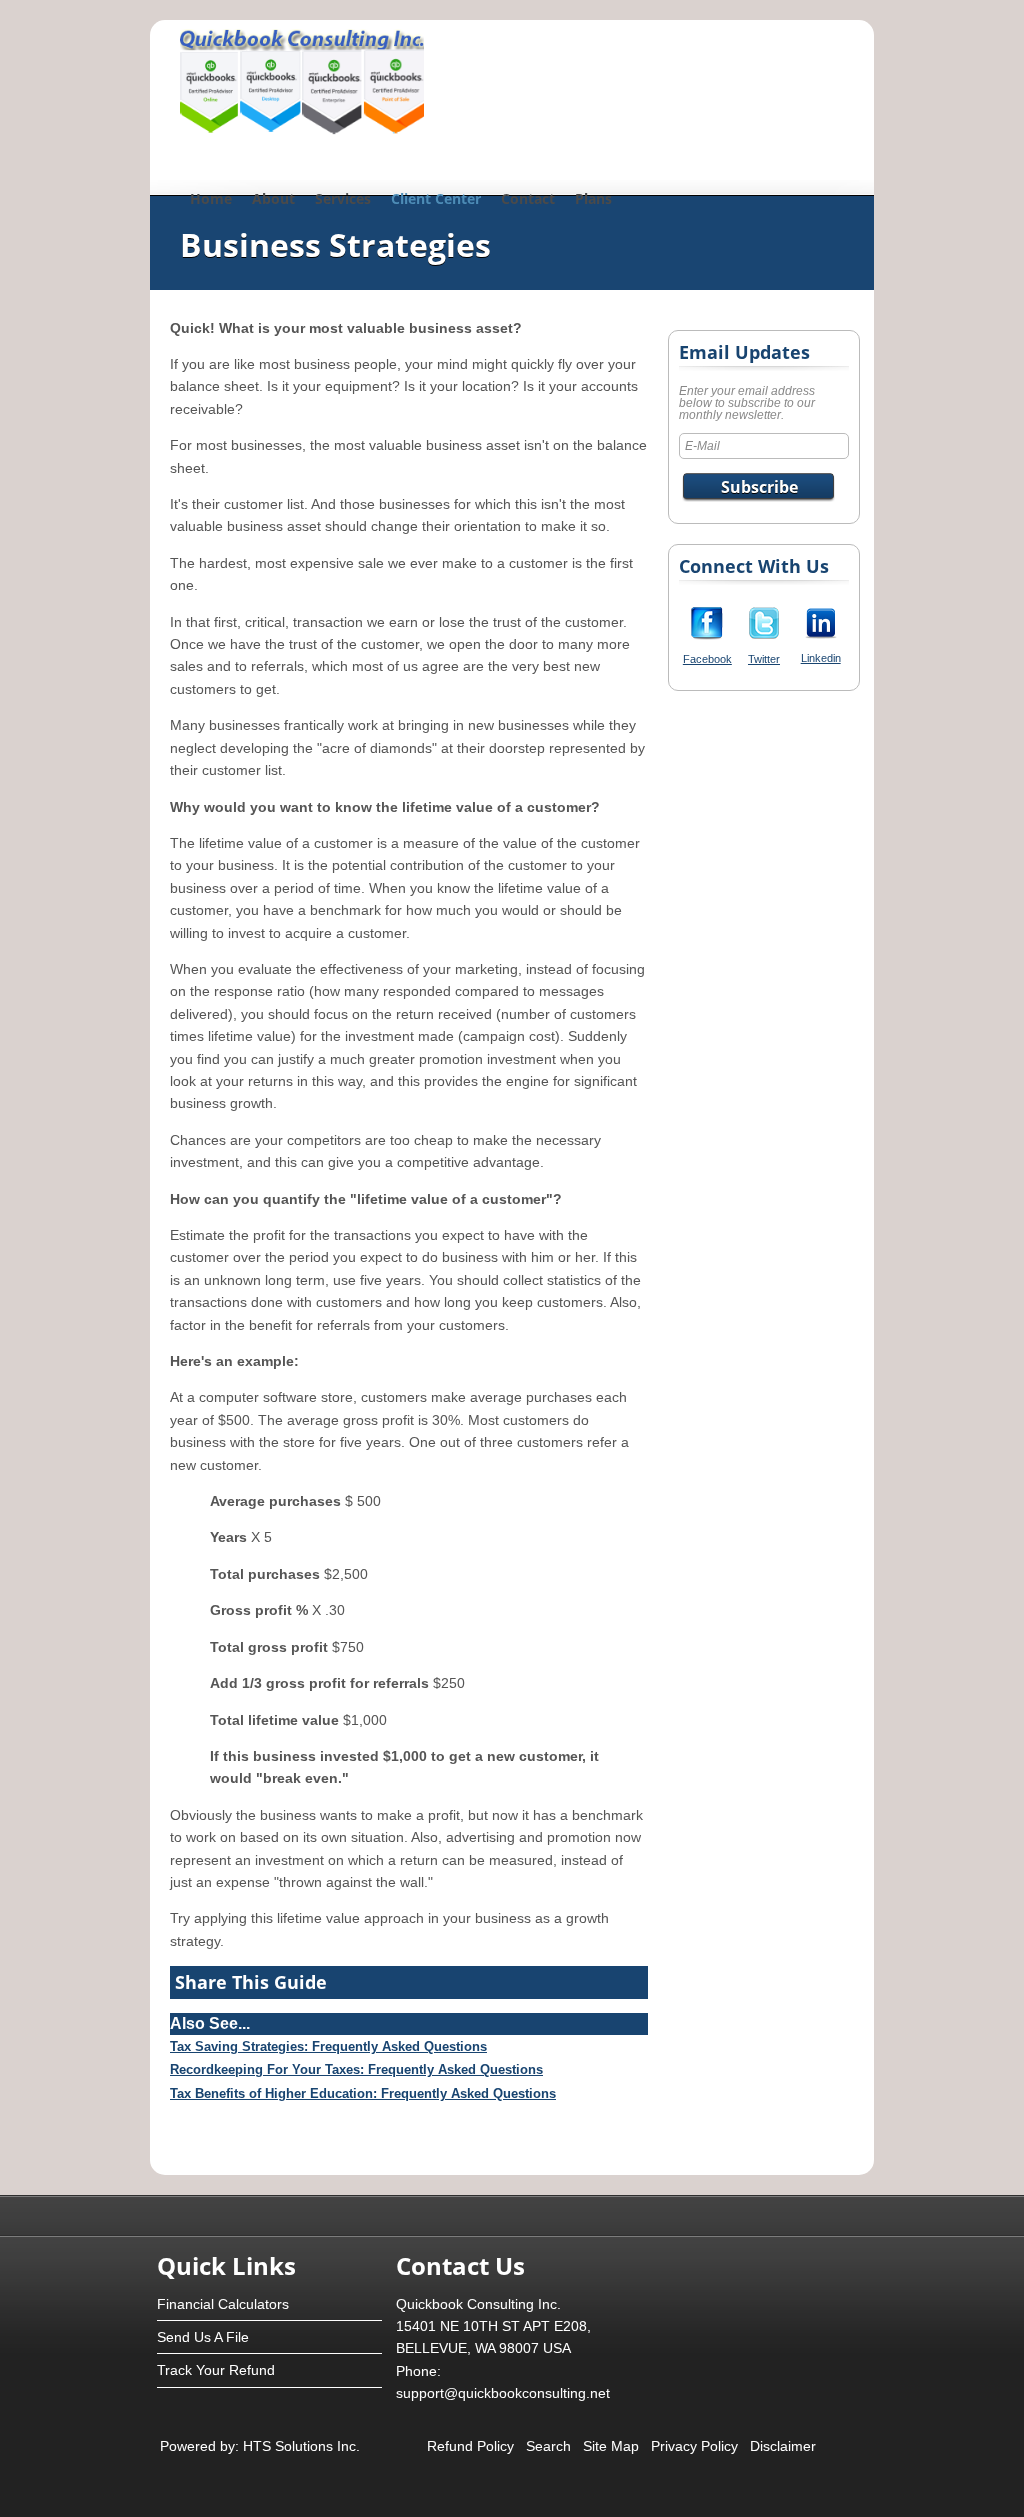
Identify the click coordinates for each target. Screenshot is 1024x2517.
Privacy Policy (694, 2446)
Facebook (707, 659)
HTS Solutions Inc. (299, 2446)
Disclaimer (783, 2446)
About (273, 198)
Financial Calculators (223, 2304)
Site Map (611, 2446)
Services (343, 198)
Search (548, 2446)
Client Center (436, 198)
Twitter (764, 659)
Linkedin (821, 658)
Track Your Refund (216, 2370)
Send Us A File (203, 2337)
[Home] (302, 130)
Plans (593, 198)
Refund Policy (470, 2446)
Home (211, 198)
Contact (528, 198)
